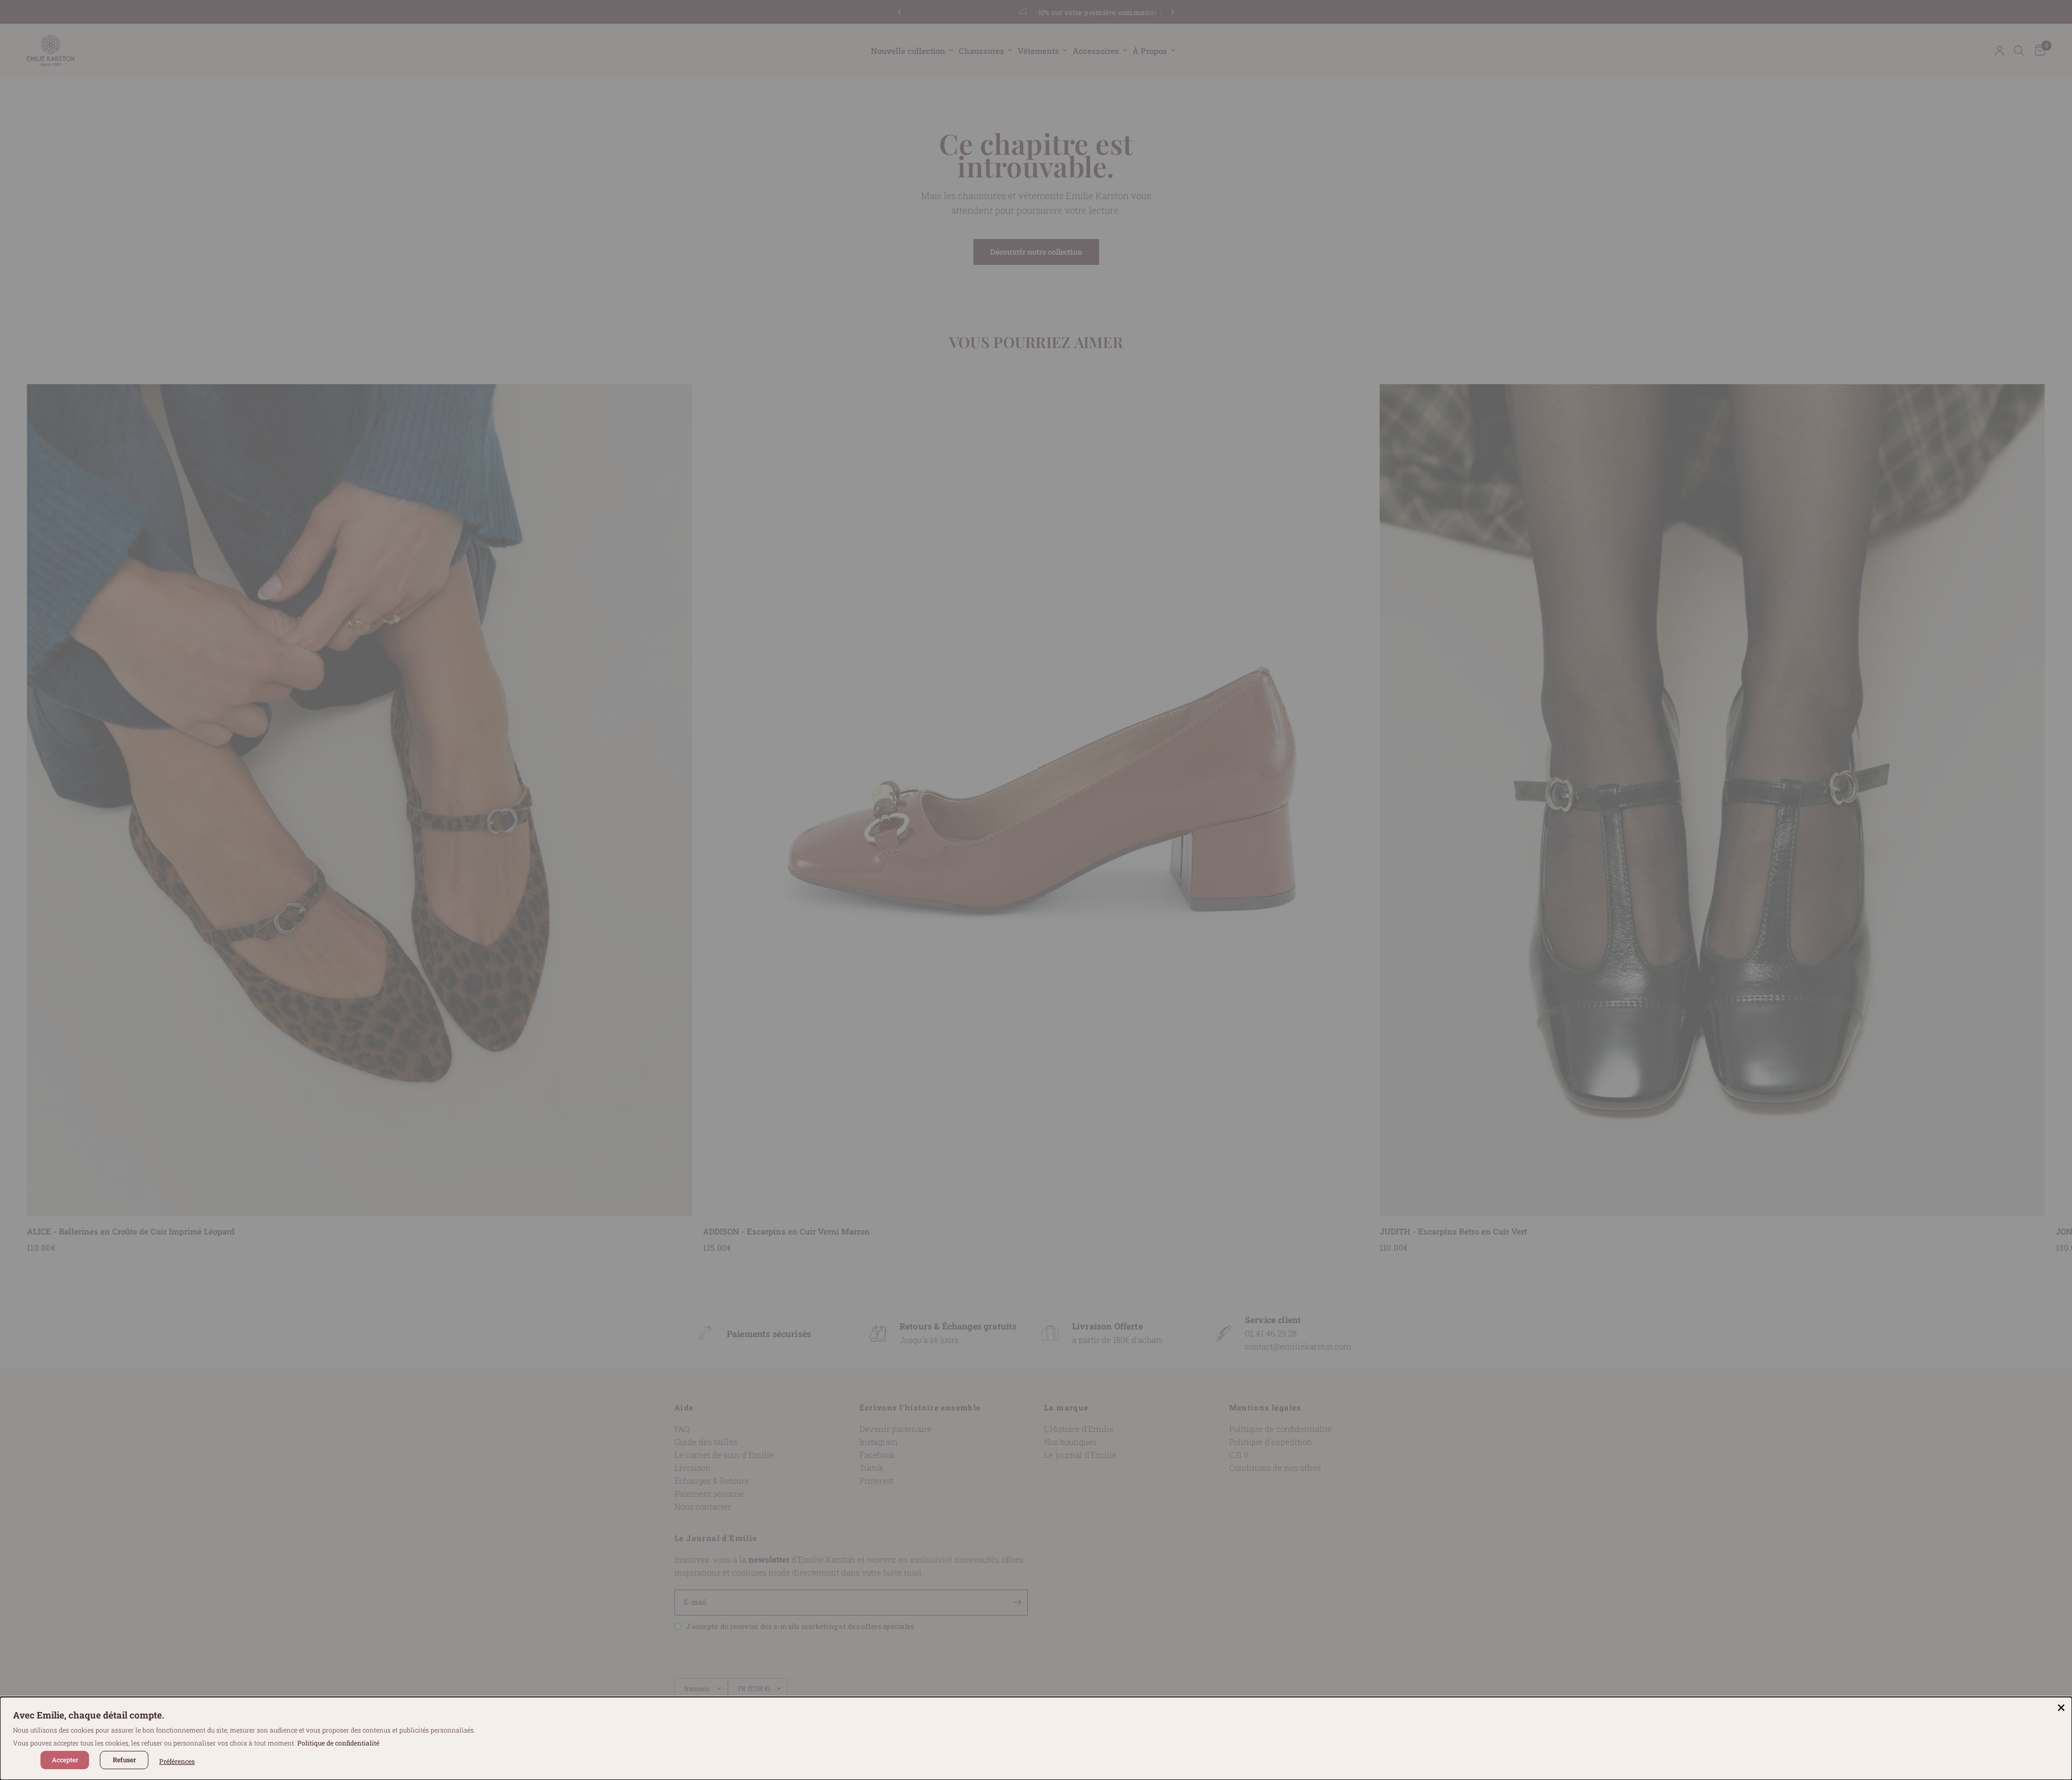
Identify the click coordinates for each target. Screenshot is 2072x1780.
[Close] (2061, 1708)
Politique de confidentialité (338, 1743)
